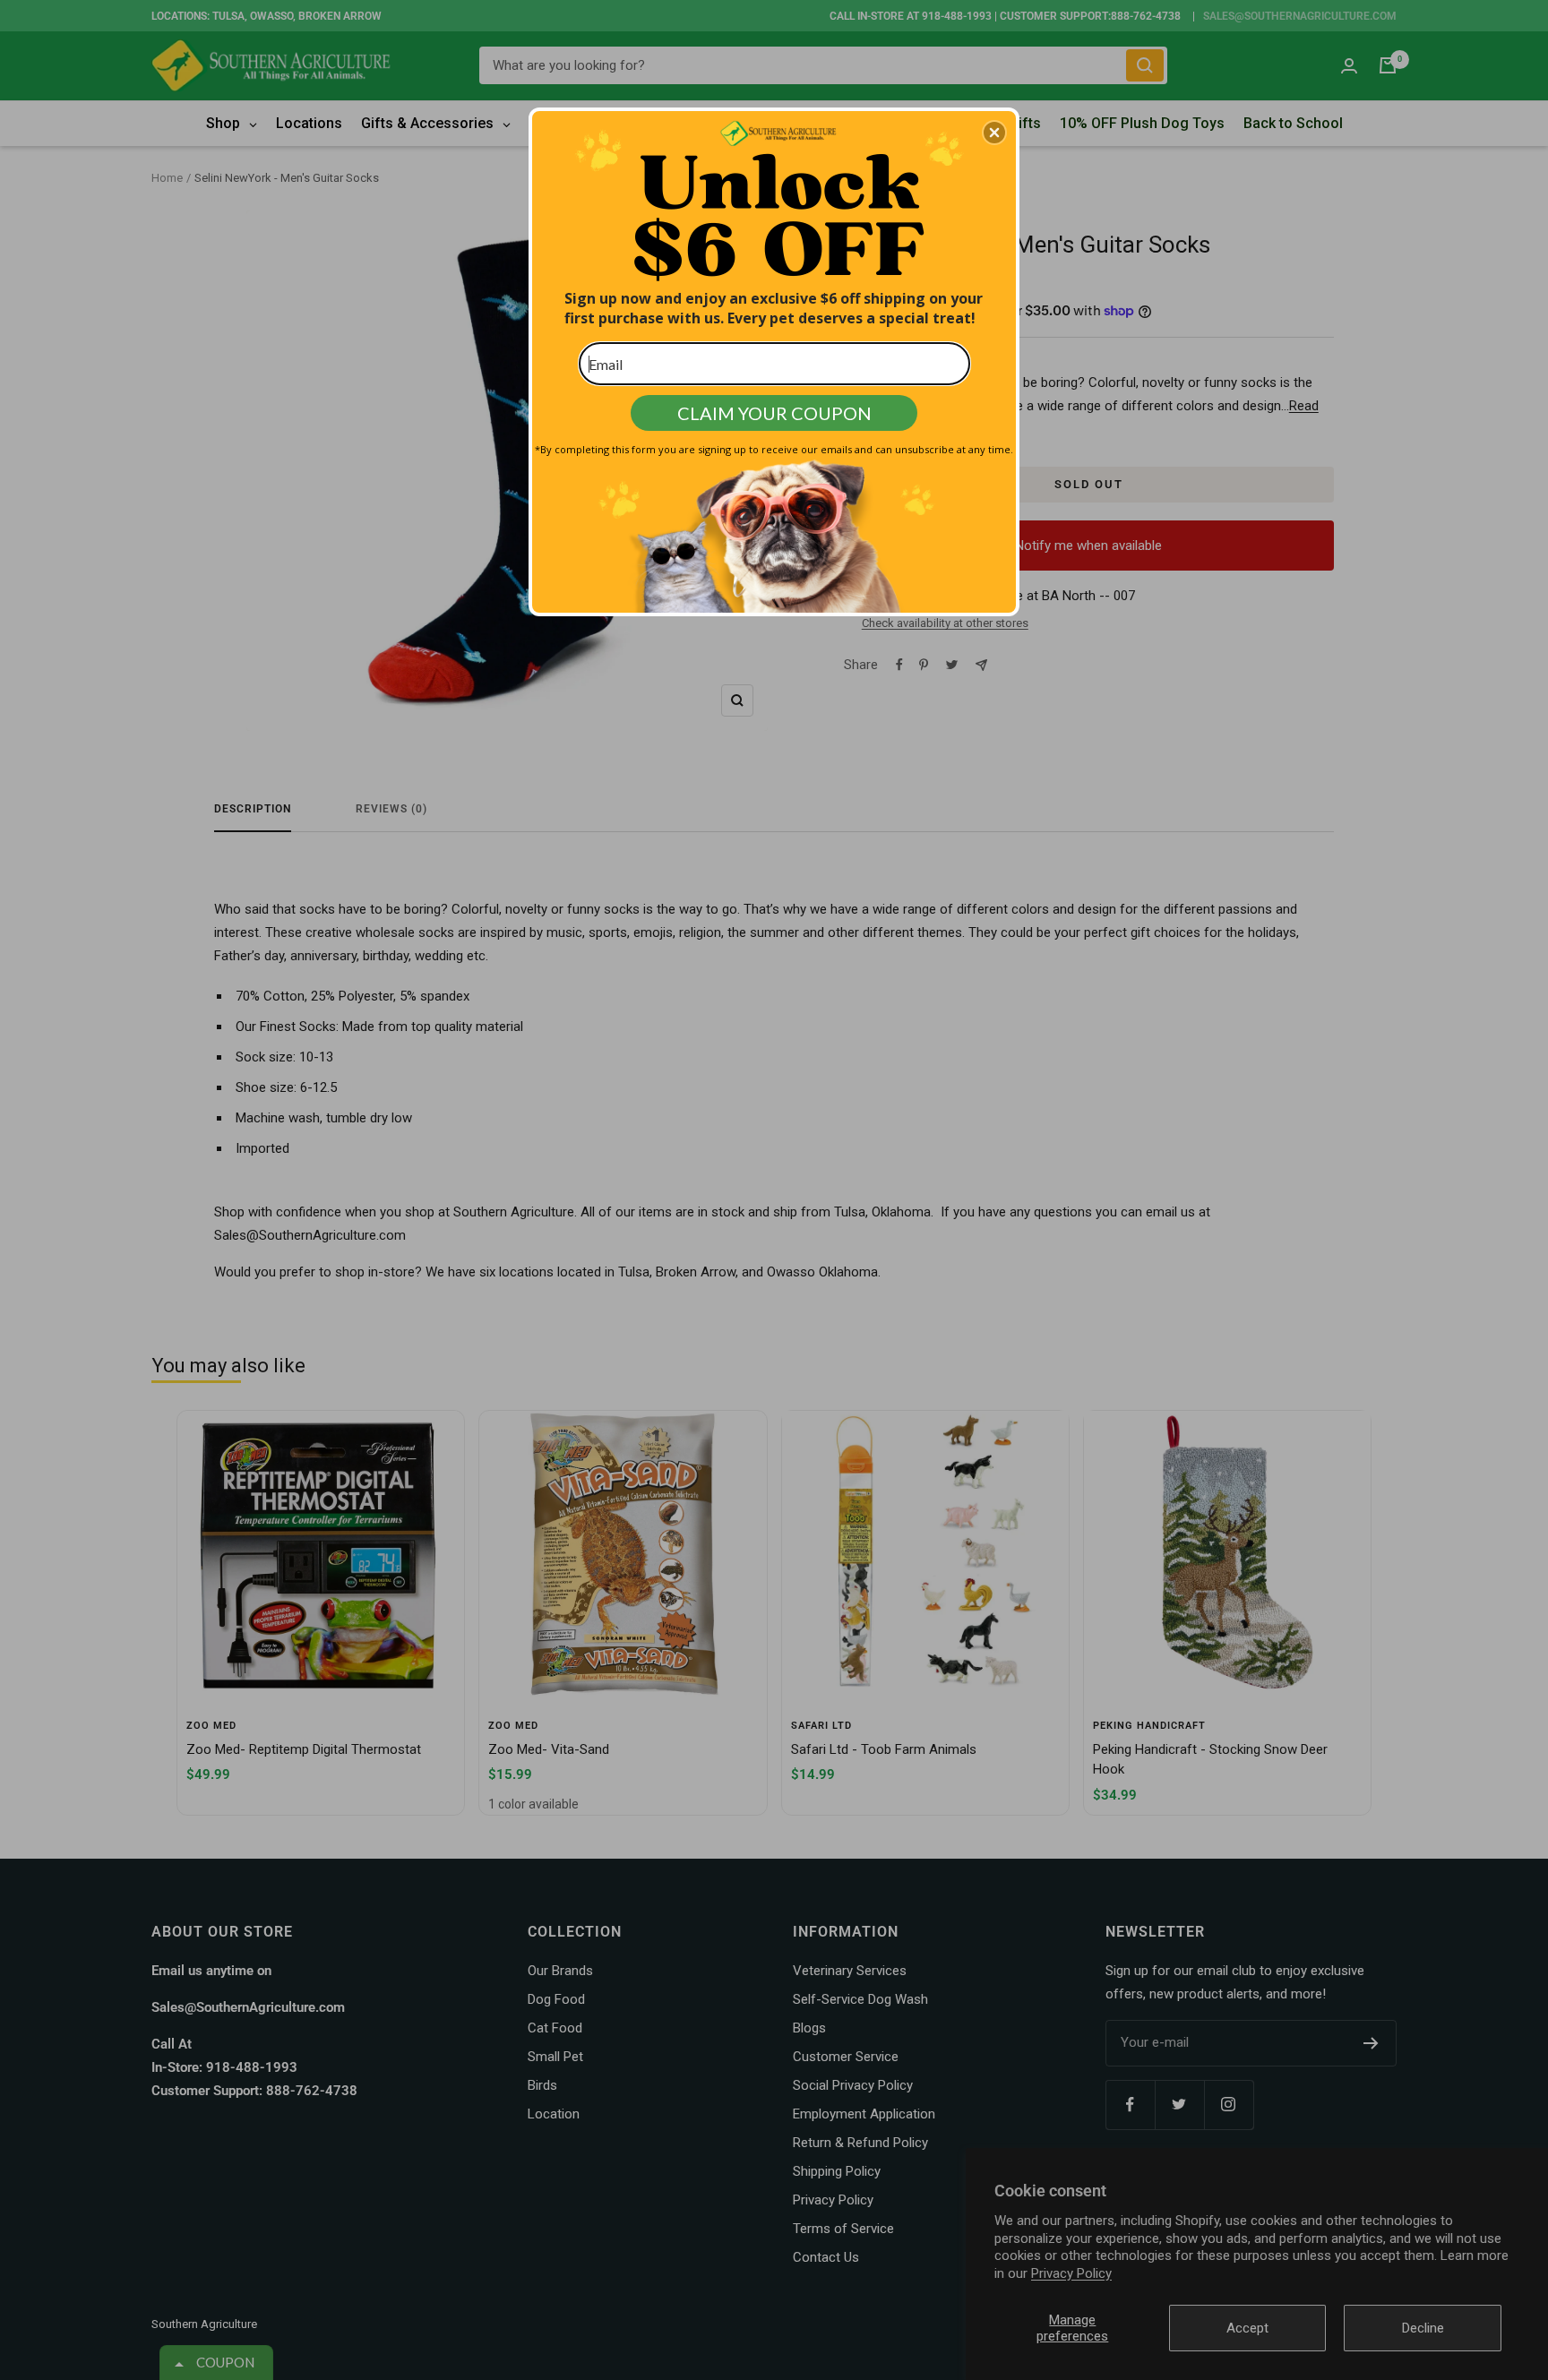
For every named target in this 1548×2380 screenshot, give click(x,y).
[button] (994, 133)
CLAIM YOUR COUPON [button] (774, 413)
